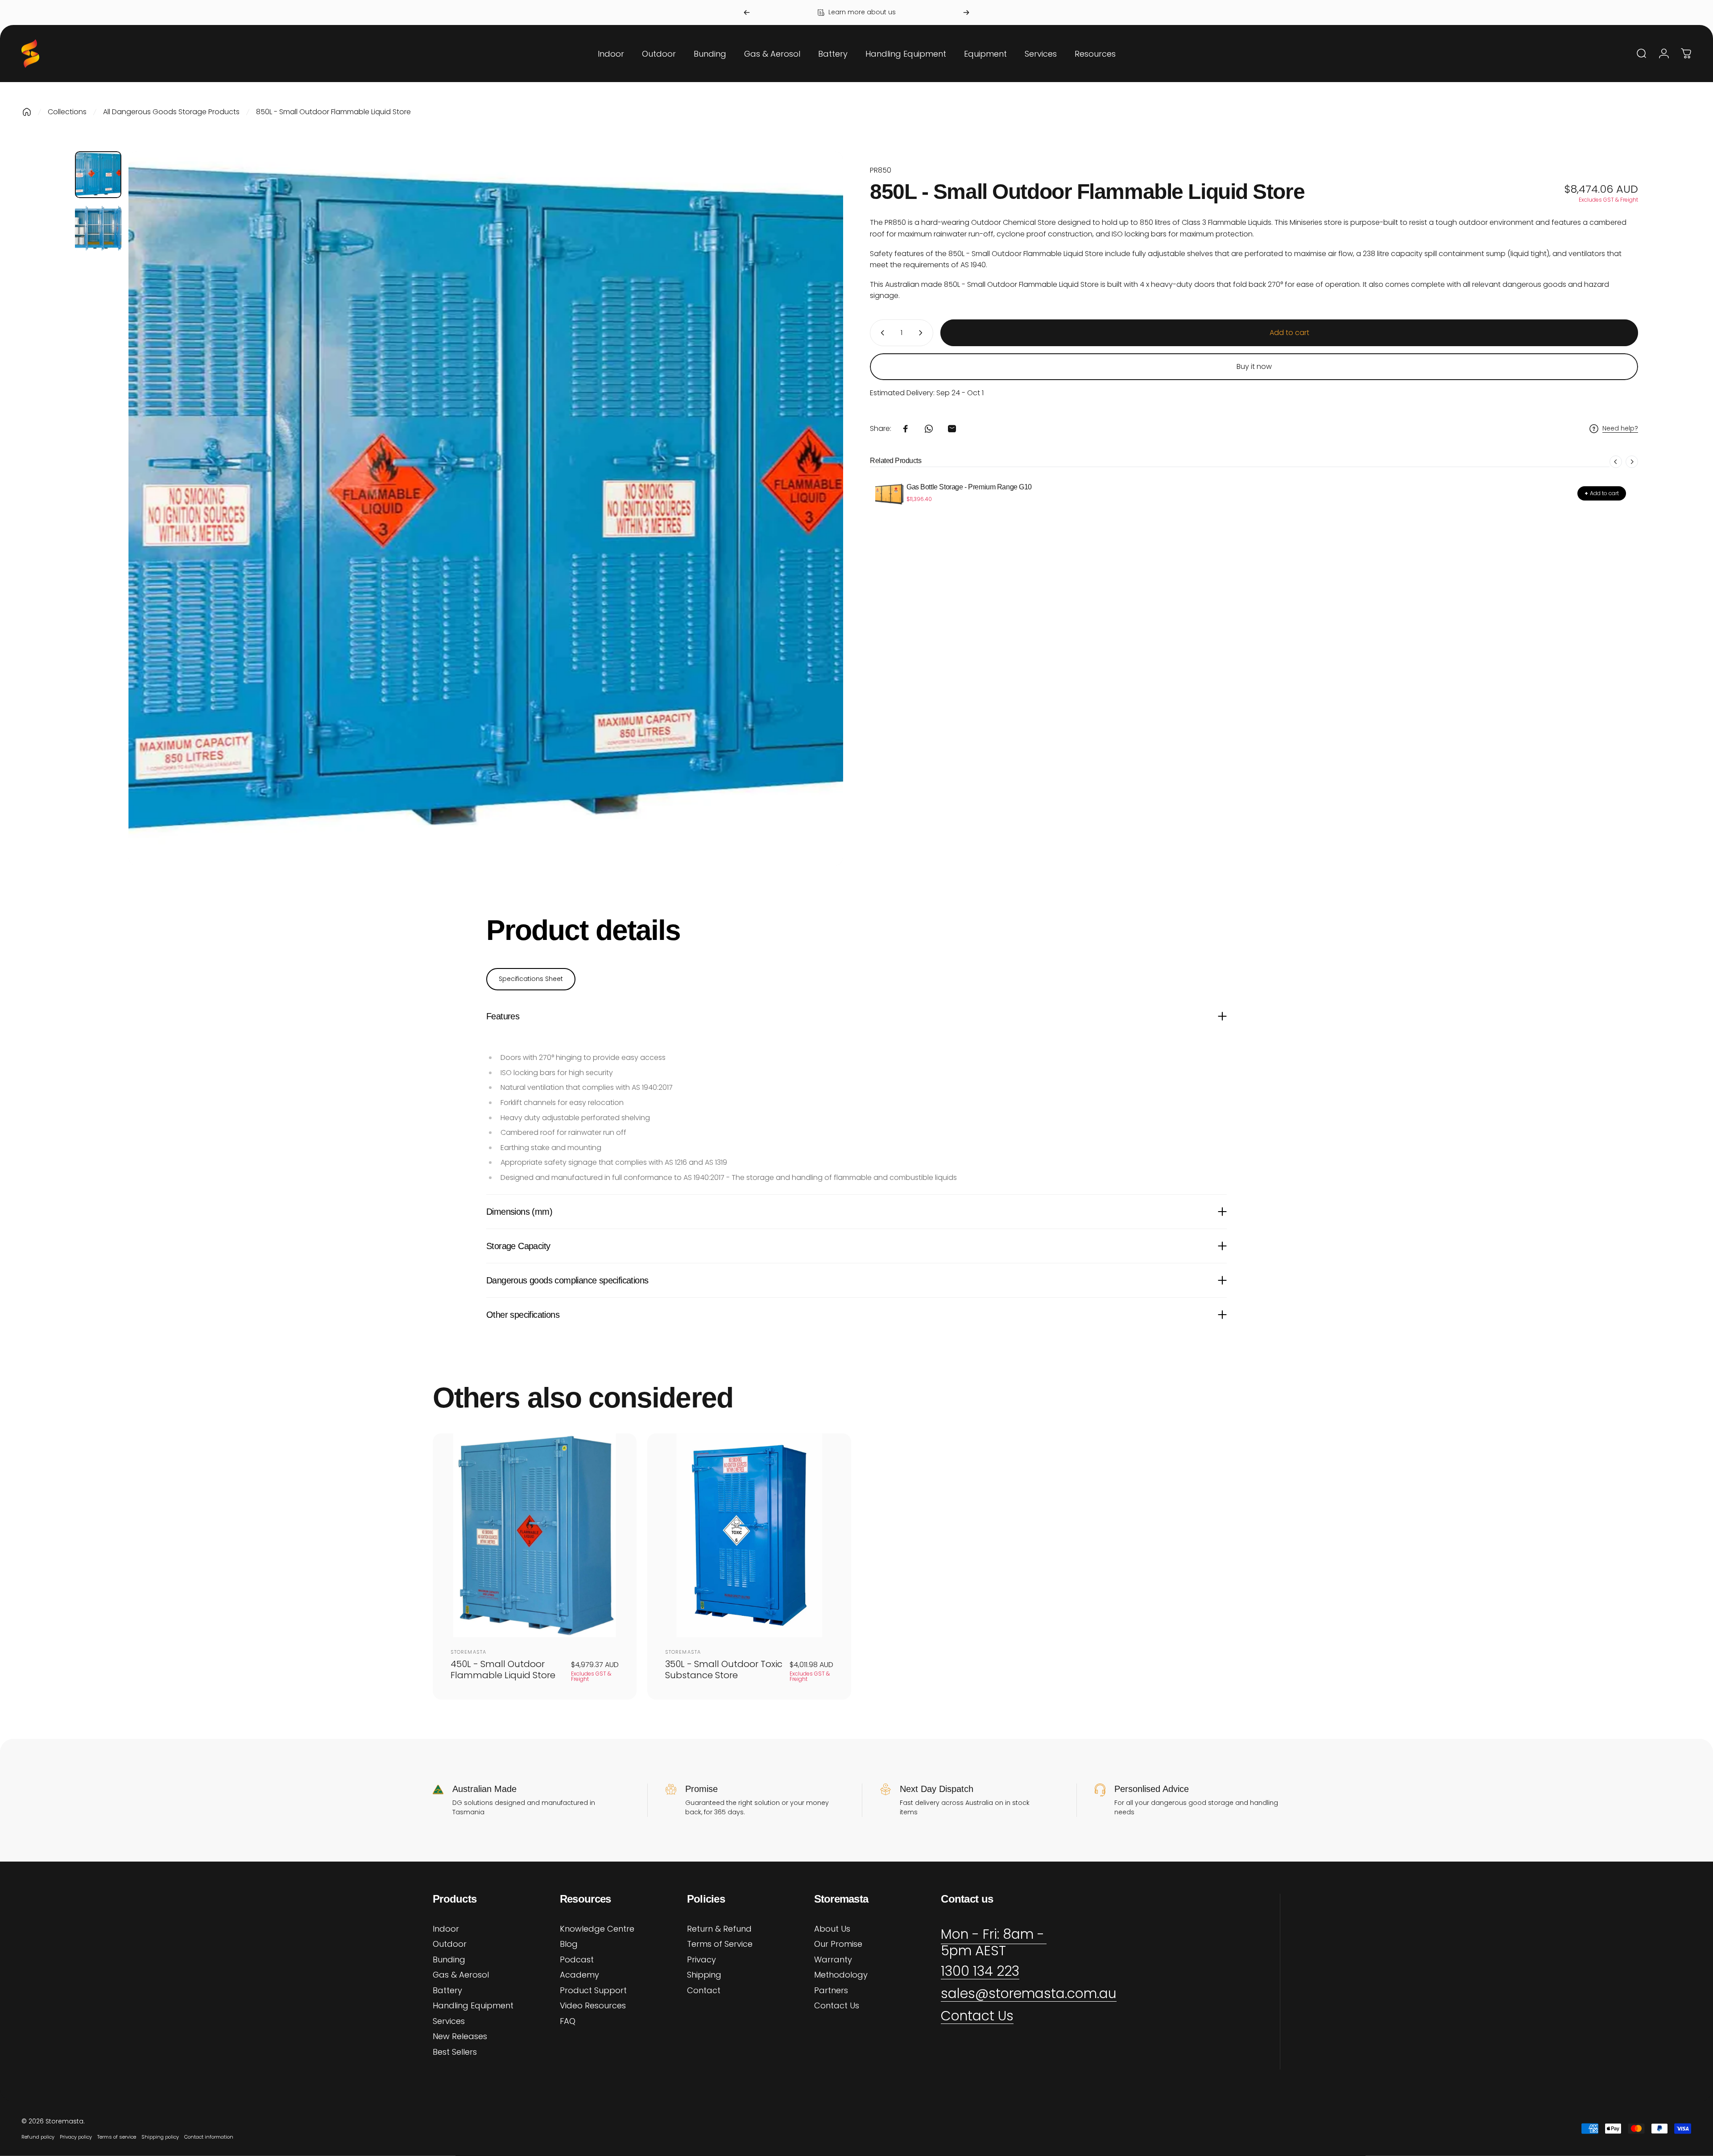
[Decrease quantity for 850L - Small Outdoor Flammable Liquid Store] (881, 333)
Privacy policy (76, 2137)
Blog (569, 1944)
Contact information (209, 2137)
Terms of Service (720, 1944)
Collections (67, 112)
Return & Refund (719, 1929)
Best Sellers (455, 2052)
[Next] (966, 12)
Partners (831, 1991)
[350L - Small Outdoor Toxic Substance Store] (749, 1535)
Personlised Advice (1152, 1789)
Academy (579, 1975)
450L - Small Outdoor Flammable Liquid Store (503, 1670)
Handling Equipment (473, 2006)
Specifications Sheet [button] (531, 979)
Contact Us (837, 2006)
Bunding (449, 1960)
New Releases (460, 2037)
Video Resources (593, 2006)
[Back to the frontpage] (27, 112)
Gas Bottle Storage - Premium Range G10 (969, 487)
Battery (447, 1991)
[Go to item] (98, 174)
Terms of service (117, 2137)
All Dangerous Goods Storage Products (171, 112)
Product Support (593, 1991)
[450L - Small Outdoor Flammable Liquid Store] (535, 1535)
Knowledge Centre (597, 1929)
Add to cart (1602, 493)
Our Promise (838, 1944)
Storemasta (468, 1652)
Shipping (704, 1975)
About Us (832, 1929)
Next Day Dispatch (937, 1789)
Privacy (701, 1960)
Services (449, 2022)
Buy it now (1254, 366)
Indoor (446, 1929)
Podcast (577, 1960)
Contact (704, 1991)
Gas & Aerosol (461, 1975)
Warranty (833, 1960)
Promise (701, 1789)
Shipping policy (160, 2137)
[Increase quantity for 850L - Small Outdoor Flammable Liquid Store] (923, 333)
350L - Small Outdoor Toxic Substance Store (724, 1670)
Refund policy (38, 2137)
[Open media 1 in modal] (486, 509)
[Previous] (747, 12)
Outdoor (450, 1944)
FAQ (568, 2022)
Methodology (841, 1975)
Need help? (1620, 429)
